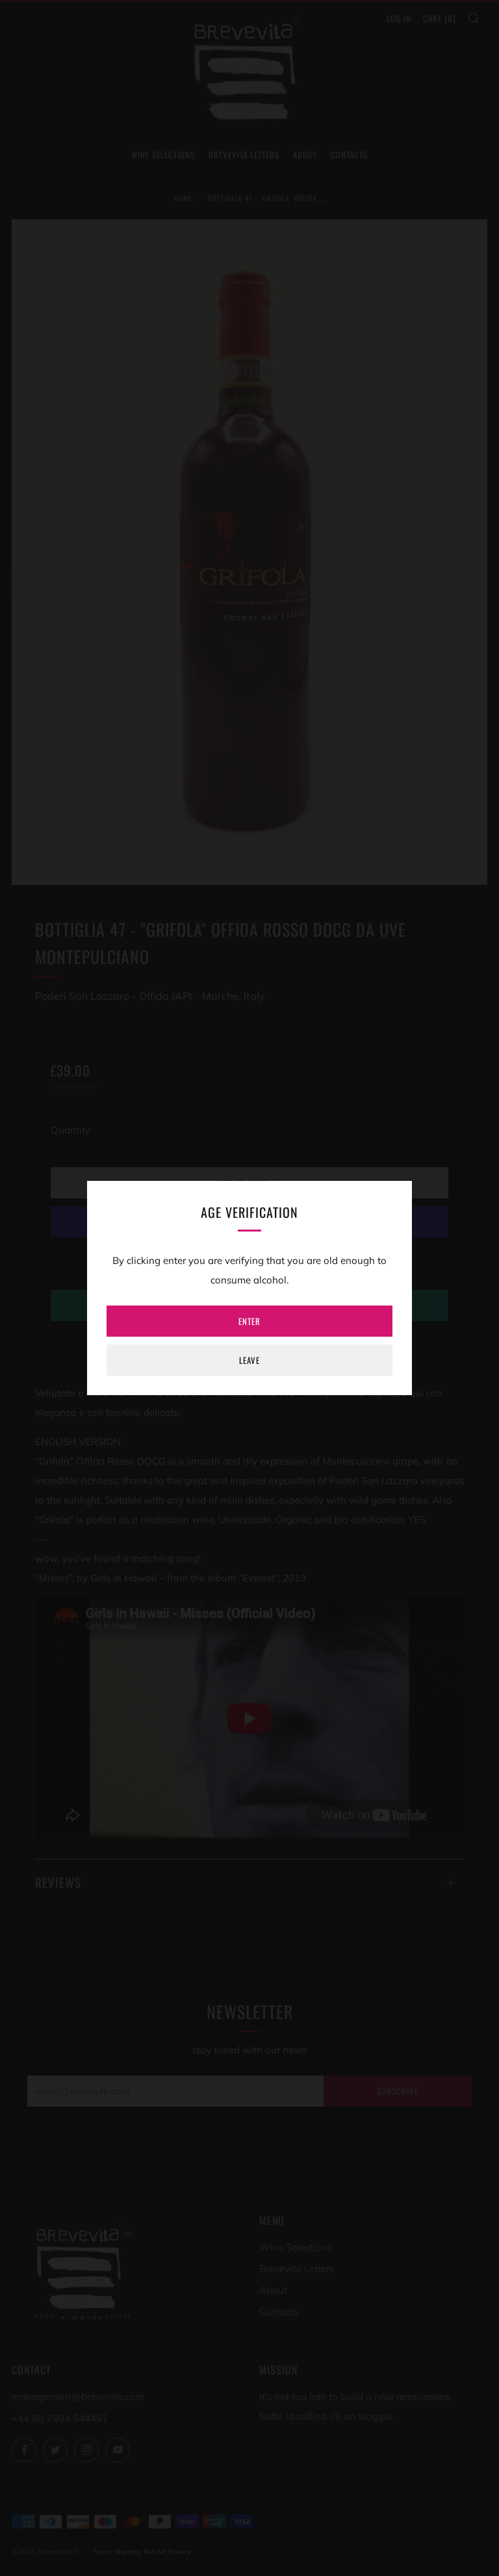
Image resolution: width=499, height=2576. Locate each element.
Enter (249, 1321)
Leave (249, 1360)
